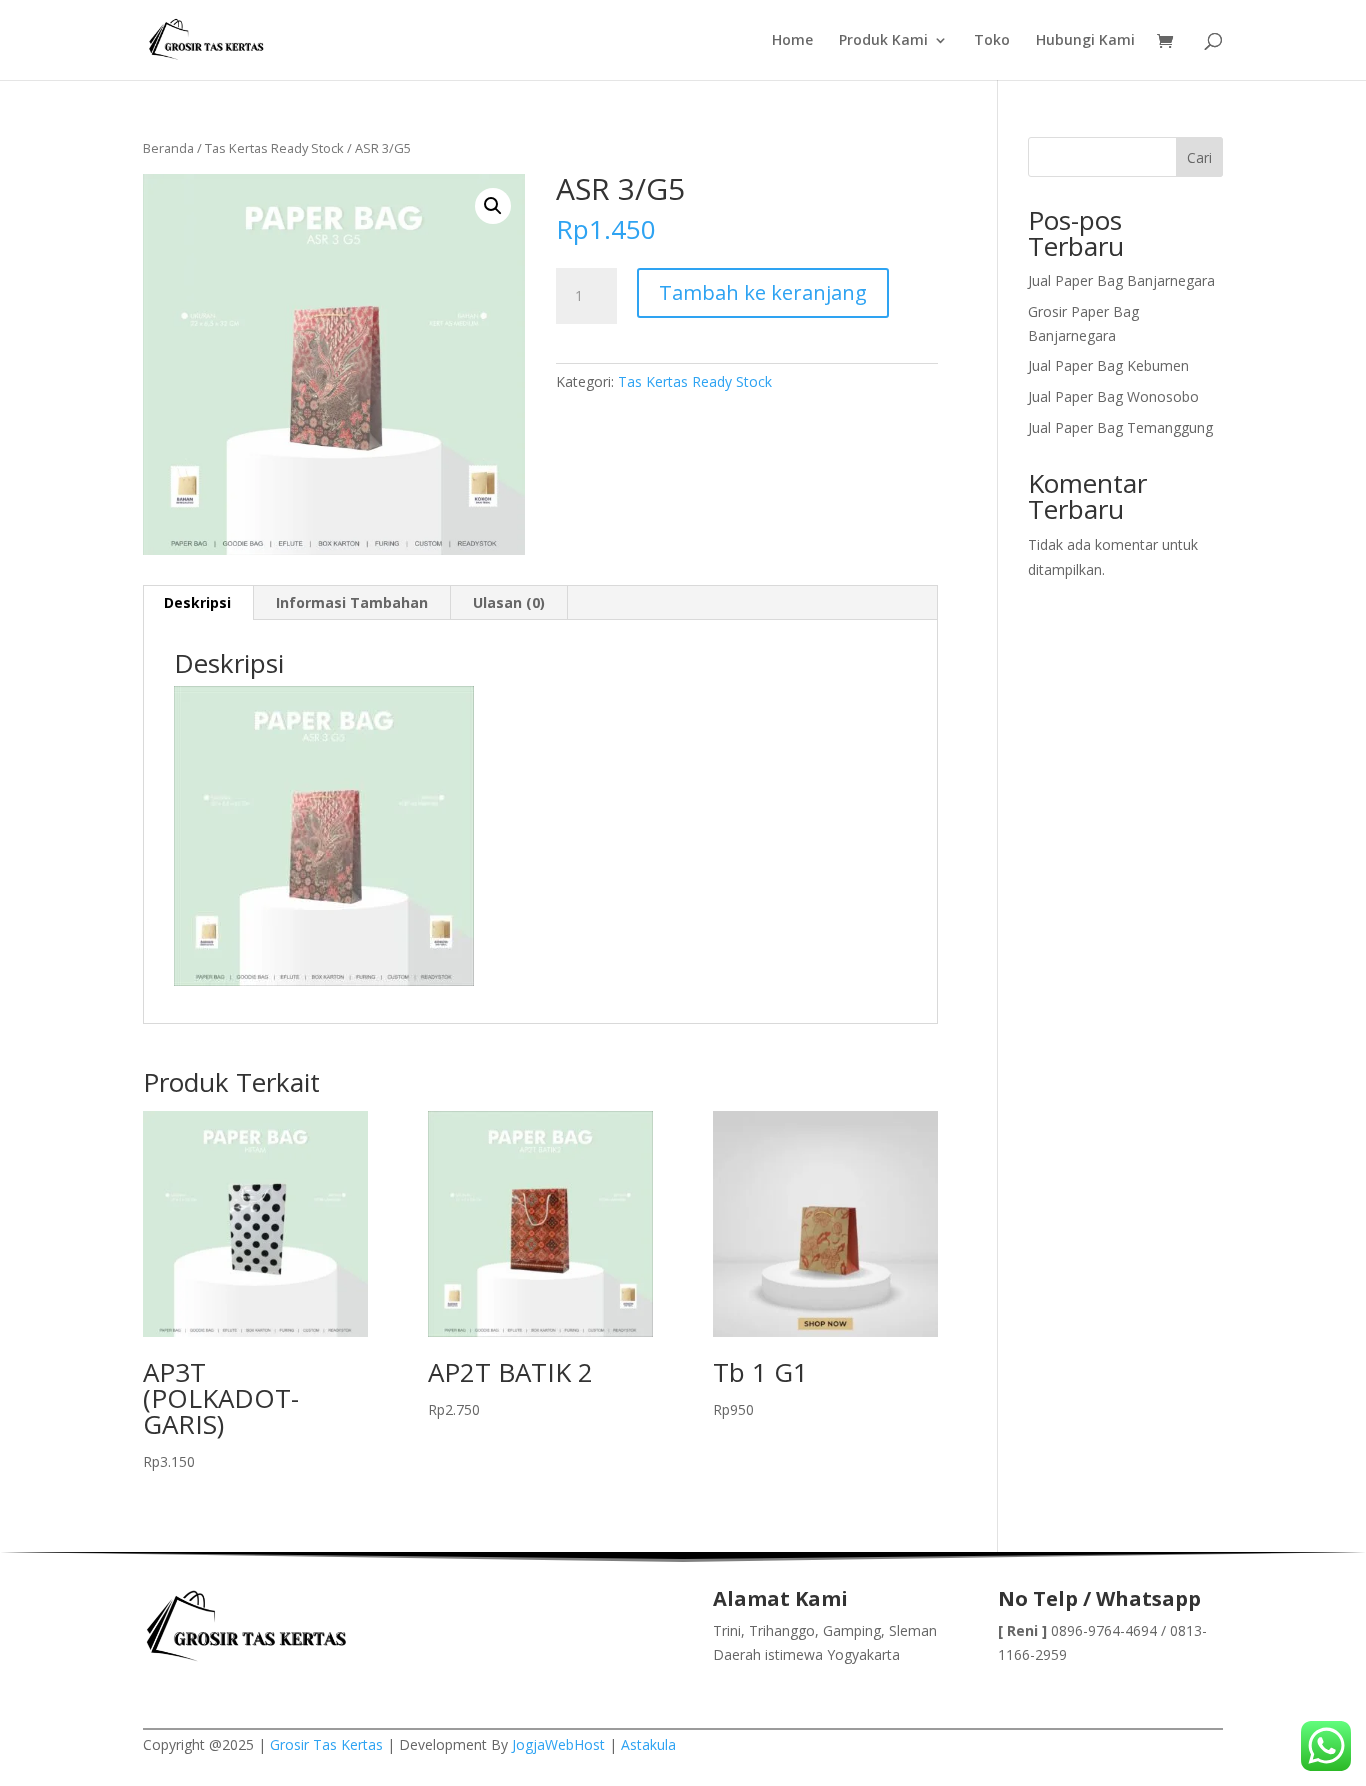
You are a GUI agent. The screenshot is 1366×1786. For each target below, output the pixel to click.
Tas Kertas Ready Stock (274, 148)
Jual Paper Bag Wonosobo (1113, 396)
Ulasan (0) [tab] (509, 602)
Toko (992, 41)
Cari (1199, 157)
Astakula (648, 1744)
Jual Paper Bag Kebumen (1108, 365)
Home (792, 41)
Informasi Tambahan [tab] (352, 602)
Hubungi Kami (1085, 41)
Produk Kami (883, 41)
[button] (493, 206)
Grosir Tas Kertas (326, 1744)
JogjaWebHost (558, 1744)
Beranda (168, 148)
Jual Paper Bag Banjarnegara (1121, 280)
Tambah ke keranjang (763, 292)
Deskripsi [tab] (197, 602)
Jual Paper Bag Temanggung (1120, 427)
